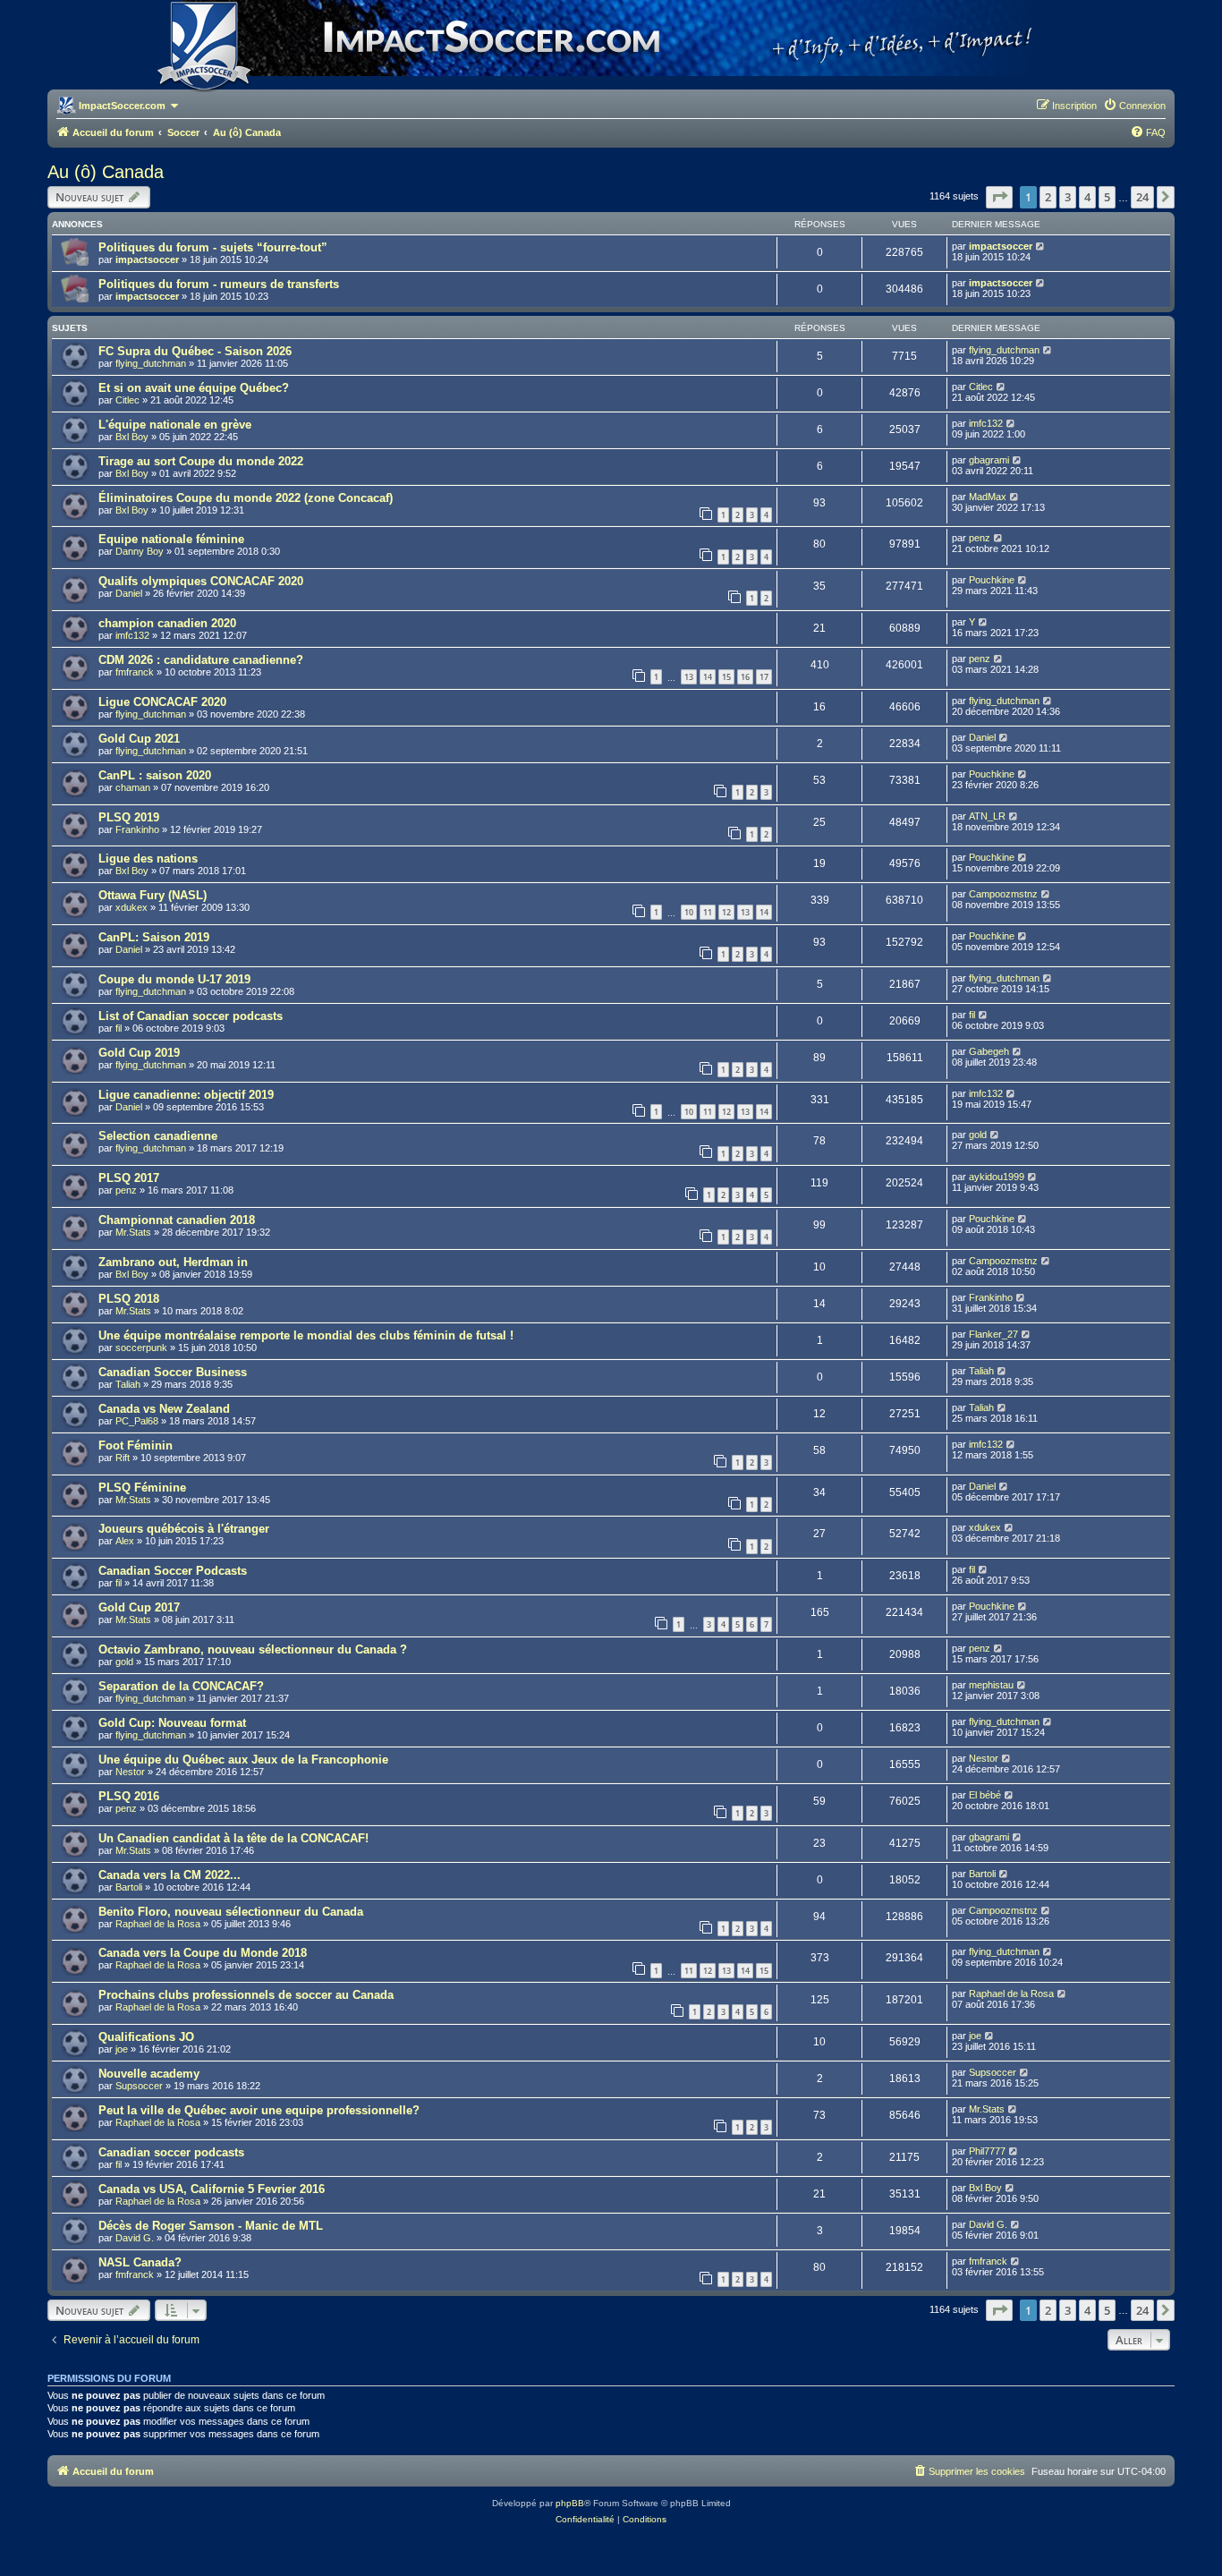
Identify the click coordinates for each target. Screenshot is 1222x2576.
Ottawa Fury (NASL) (153, 895)
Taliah (128, 1384)
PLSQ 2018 (129, 1299)
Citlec (127, 400)
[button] (999, 197)
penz (980, 538)
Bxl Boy (132, 437)
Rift (123, 1458)
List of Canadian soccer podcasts (191, 1016)
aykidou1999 (997, 1177)
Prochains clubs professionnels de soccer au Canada (246, 1995)
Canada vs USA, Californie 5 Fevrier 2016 (212, 2189)
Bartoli (129, 1887)
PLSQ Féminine (142, 1488)
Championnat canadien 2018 (177, 1220)
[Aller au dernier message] (1041, 246)
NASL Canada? (140, 2262)
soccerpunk (141, 1348)
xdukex (132, 907)
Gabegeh (989, 1051)
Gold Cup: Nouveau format (172, 1723)
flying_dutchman (151, 363)
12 (726, 912)
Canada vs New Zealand (164, 1409)
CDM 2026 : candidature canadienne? (201, 660)
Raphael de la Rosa (158, 1924)
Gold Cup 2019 (139, 1053)
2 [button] (1048, 197)
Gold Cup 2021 (139, 739)
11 (708, 912)
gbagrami (989, 460)
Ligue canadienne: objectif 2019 (186, 1095)
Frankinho (137, 829)
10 (689, 912)
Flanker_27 (993, 1334)
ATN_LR (987, 816)
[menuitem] (1134, 106)
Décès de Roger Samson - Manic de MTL (211, 2226)
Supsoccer (139, 2086)
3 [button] (1068, 197)
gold (978, 1135)
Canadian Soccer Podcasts (173, 1571)
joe (122, 2049)
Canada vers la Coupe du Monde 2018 (203, 1953)
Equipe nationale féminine (171, 539)
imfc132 (986, 423)
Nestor (130, 1772)
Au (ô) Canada (106, 172)
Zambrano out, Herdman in (173, 1262)
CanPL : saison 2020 (155, 775)
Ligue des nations (148, 859)
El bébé (985, 1795)
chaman (133, 787)
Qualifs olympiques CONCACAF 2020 (201, 581)
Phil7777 (987, 2151)
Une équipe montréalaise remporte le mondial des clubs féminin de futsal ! (306, 1335)
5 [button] (1107, 197)
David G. (135, 2238)
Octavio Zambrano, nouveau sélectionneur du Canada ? (253, 1649)
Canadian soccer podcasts (171, 2152)
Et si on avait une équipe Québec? (194, 388)
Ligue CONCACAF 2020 (162, 702)
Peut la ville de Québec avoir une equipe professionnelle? (259, 2110)
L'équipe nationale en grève (175, 425)
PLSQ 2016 (129, 1796)
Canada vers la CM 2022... (170, 1875)
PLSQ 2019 (129, 817)
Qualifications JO (146, 2037)
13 (689, 677)
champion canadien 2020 (167, 623)
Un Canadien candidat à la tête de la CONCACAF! (233, 1838)
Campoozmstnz (1003, 894)
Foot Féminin (136, 1445)
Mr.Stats (133, 1232)
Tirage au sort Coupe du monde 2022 (201, 461)
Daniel (129, 593)
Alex (125, 1541)
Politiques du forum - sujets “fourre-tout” (213, 247)
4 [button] (1087, 197)
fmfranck (135, 672)
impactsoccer (147, 259)
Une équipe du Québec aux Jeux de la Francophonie (243, 1760)
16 (745, 677)
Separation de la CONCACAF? (181, 1686)
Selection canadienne (158, 1136)
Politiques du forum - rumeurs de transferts (219, 284)
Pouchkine (992, 580)
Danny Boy (140, 551)
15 (726, 677)
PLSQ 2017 (129, 1178)
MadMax (988, 497)
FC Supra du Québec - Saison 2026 (195, 351)
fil (119, 1028)
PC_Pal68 (137, 1421)
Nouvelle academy (149, 2074)
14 (708, 677)
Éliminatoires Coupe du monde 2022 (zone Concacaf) (246, 498)
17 (764, 677)
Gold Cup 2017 (139, 1607)
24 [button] (1142, 197)
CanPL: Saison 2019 (154, 937)
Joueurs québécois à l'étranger (184, 1529)
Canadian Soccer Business (173, 1372)
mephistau (991, 1685)
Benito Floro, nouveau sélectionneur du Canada (231, 1912)
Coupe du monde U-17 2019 (174, 979)
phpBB (570, 2503)
